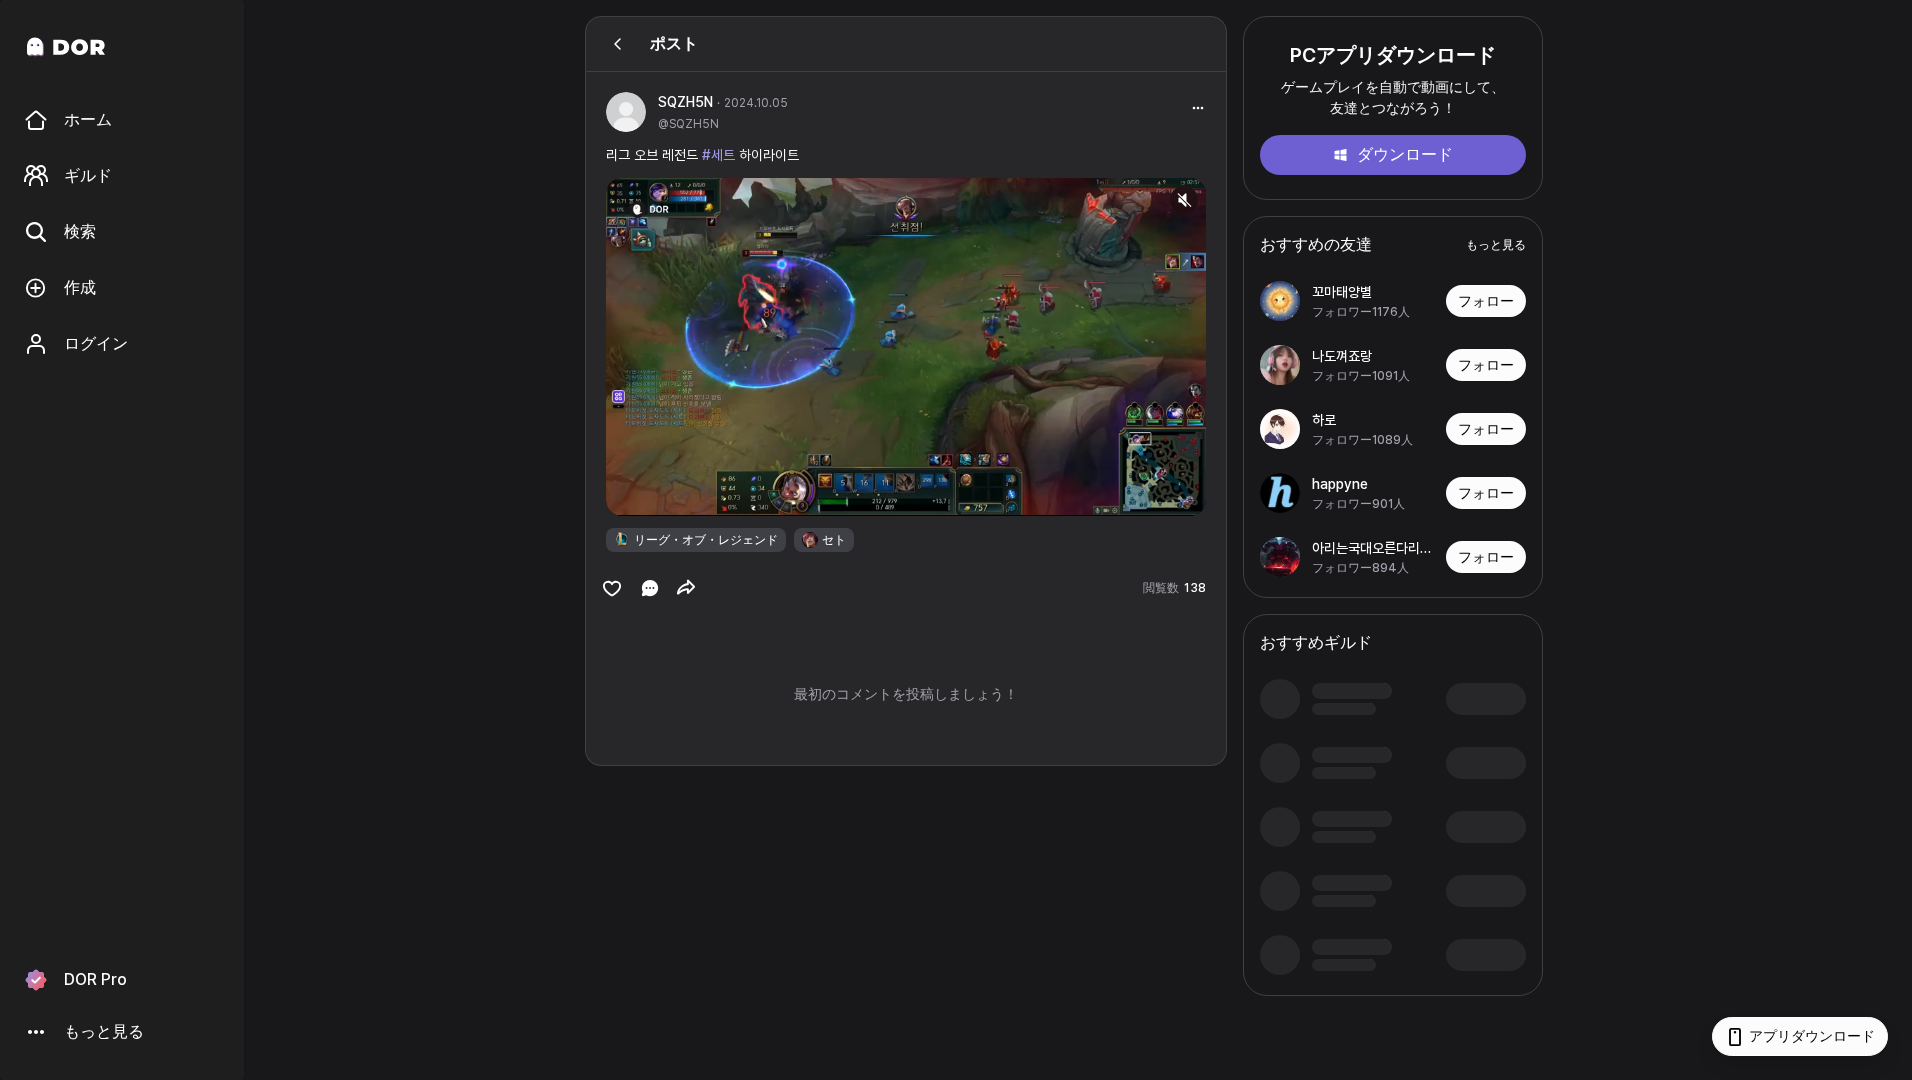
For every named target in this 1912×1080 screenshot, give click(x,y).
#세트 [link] (718, 155)
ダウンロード (1405, 154)
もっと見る (1496, 245)
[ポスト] (618, 44)
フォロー (1486, 301)
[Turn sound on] (662, 492)
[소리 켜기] (1184, 200)
